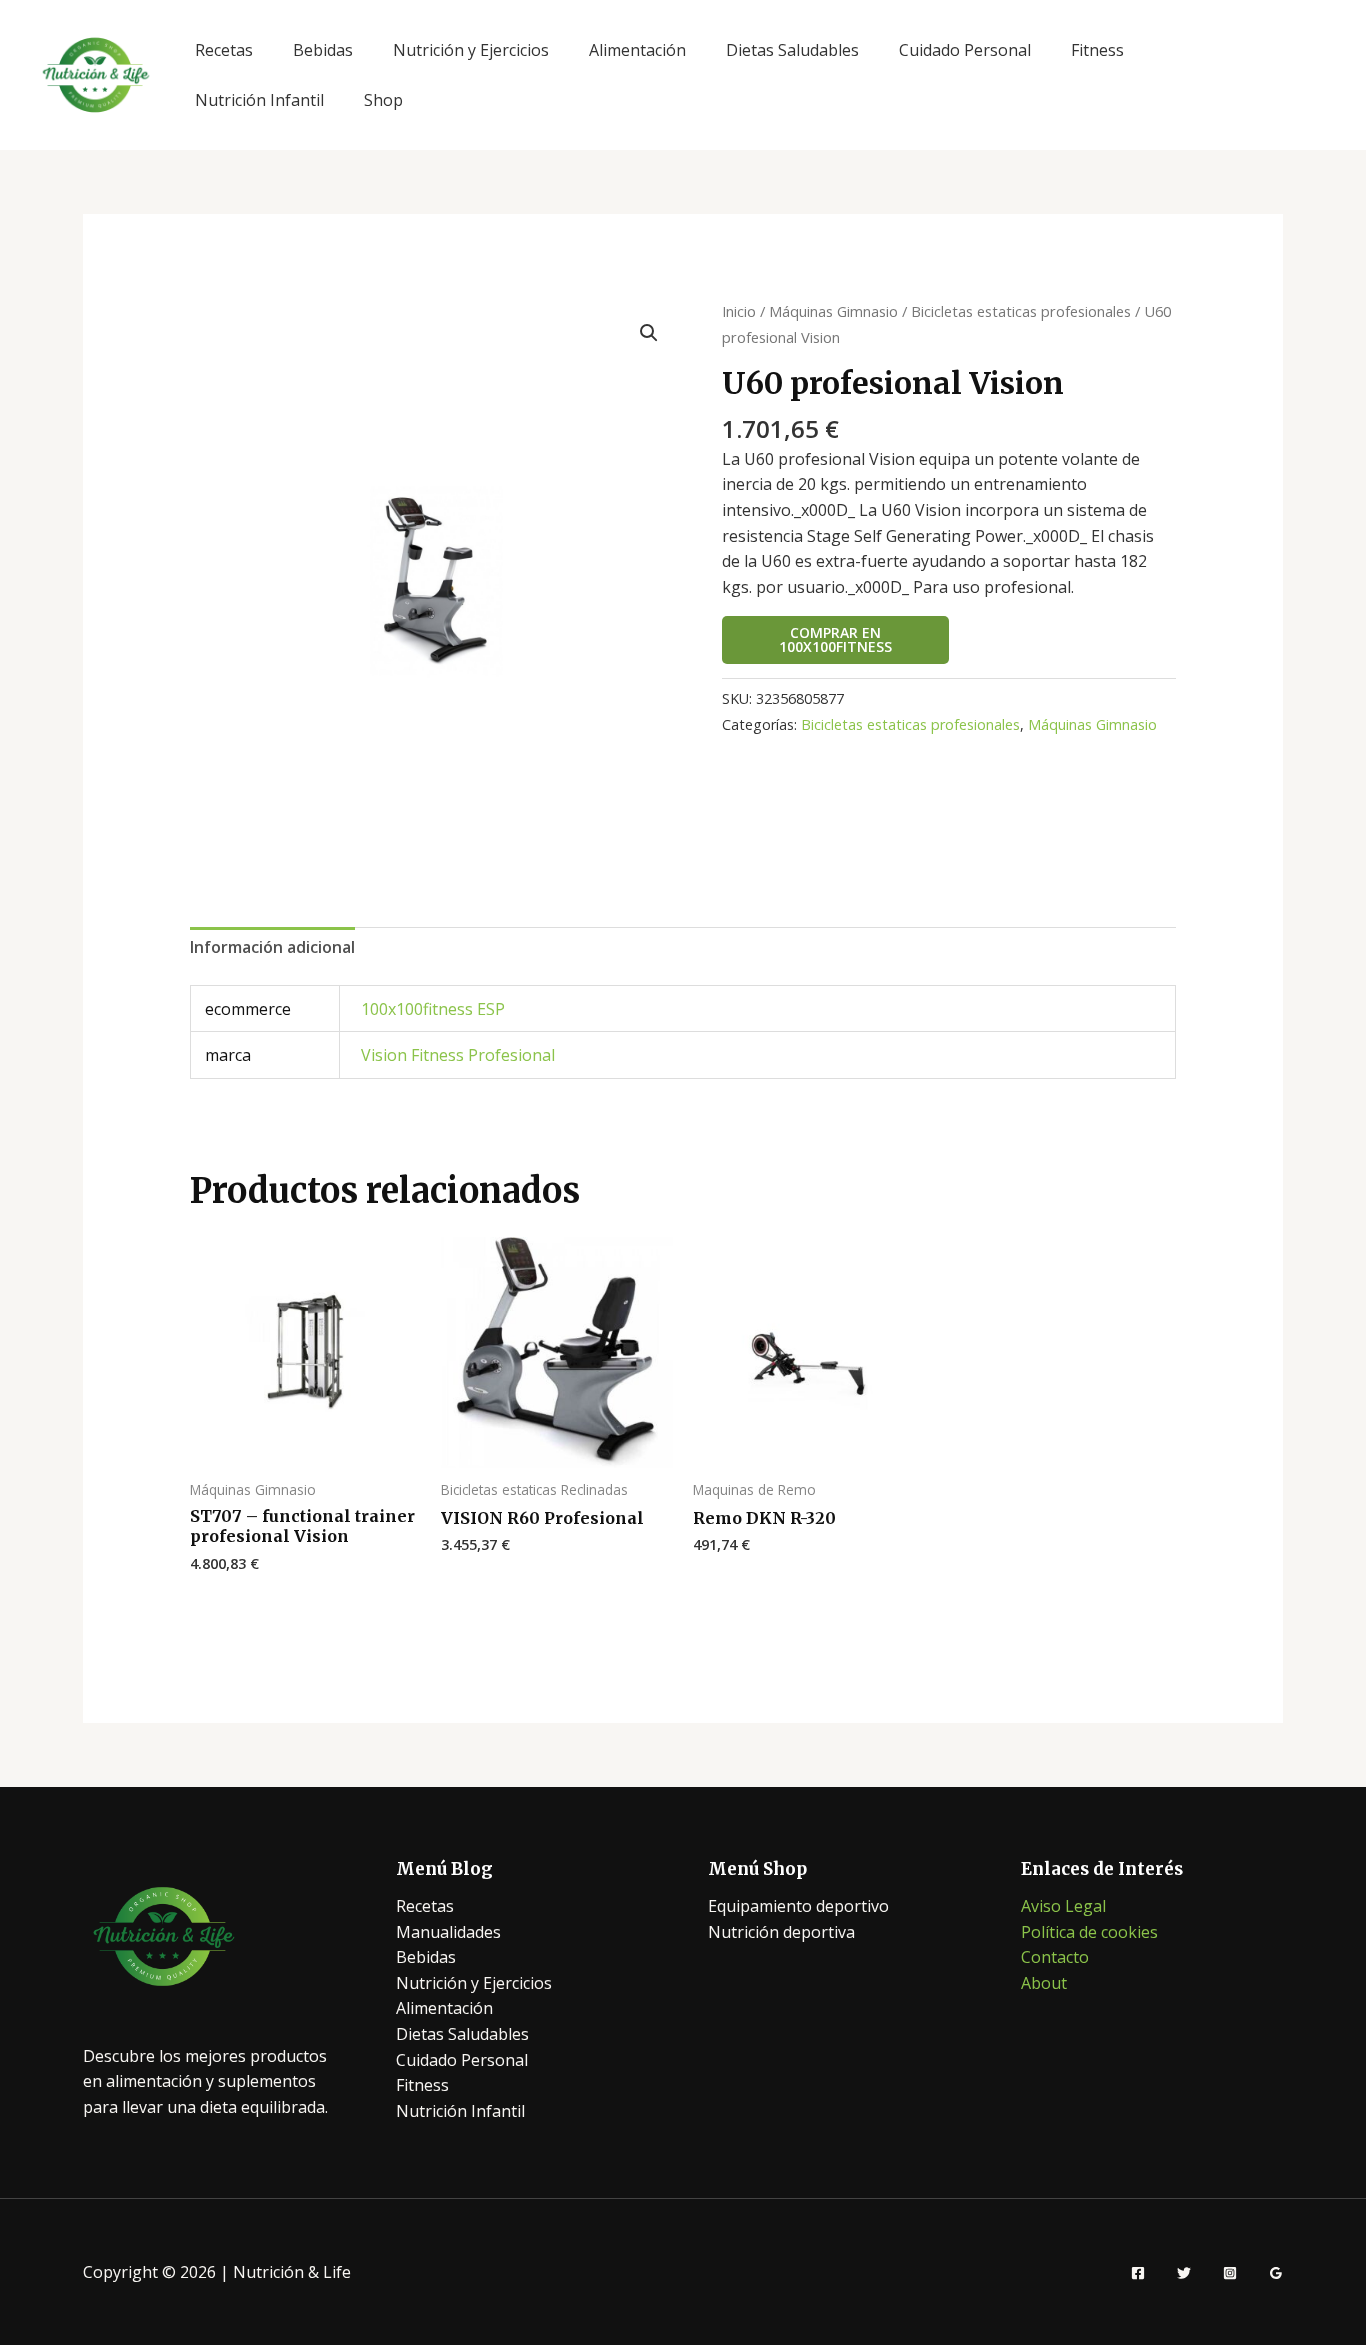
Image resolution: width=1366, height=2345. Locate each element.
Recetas (224, 50)
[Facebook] (1138, 2273)
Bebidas (323, 50)
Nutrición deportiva (781, 1932)
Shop (383, 100)
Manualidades (448, 1932)
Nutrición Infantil (259, 100)
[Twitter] (1184, 2273)
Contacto (1055, 1957)
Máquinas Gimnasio (833, 311)
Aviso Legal (1063, 1906)
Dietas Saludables (792, 50)
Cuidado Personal (965, 50)
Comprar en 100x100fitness (835, 639)
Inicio (739, 311)
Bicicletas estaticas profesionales (1021, 311)
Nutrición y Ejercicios (471, 50)
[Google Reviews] (1276, 2273)
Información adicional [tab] (272, 947)
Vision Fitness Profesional (458, 1055)
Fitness (1097, 50)
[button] (649, 333)
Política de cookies (1089, 1932)
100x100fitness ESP (433, 1009)
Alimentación (637, 50)
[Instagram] (1230, 2273)
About (1044, 1983)
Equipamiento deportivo (798, 1906)
